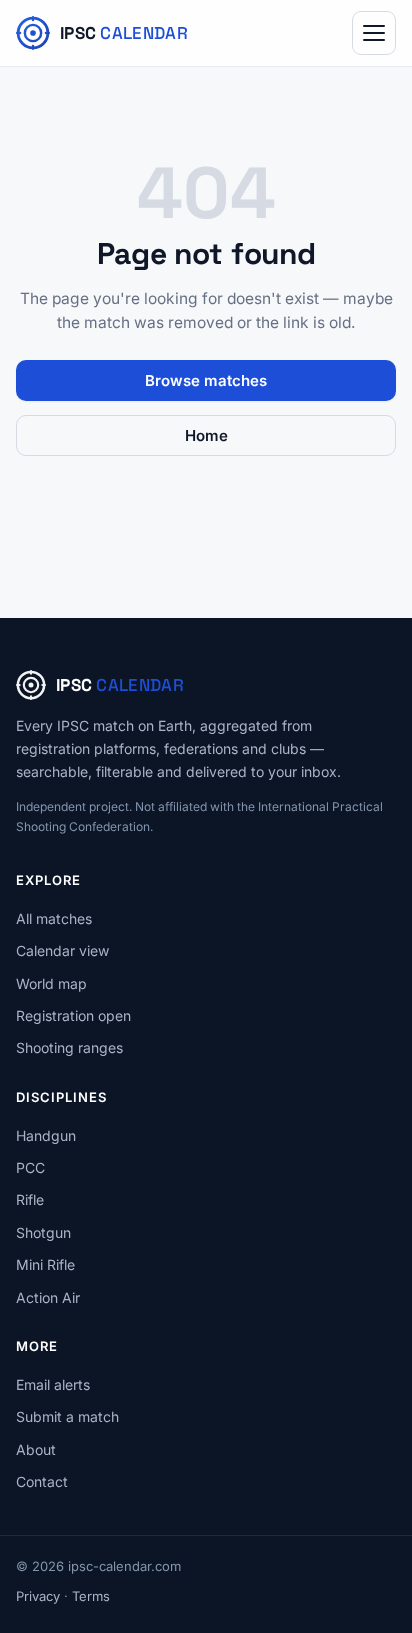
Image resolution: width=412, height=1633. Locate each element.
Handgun (46, 1135)
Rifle (30, 1199)
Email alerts (53, 1384)
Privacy (38, 1596)
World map (51, 983)
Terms (91, 1596)
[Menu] (374, 33)
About (36, 1449)
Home (206, 435)
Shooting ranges (69, 1047)
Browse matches (206, 380)
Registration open (73, 1015)
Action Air (48, 1297)
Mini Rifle (45, 1264)
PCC (30, 1167)
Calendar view (62, 950)
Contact (42, 1481)
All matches (54, 918)
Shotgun (43, 1232)
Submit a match (67, 1416)
